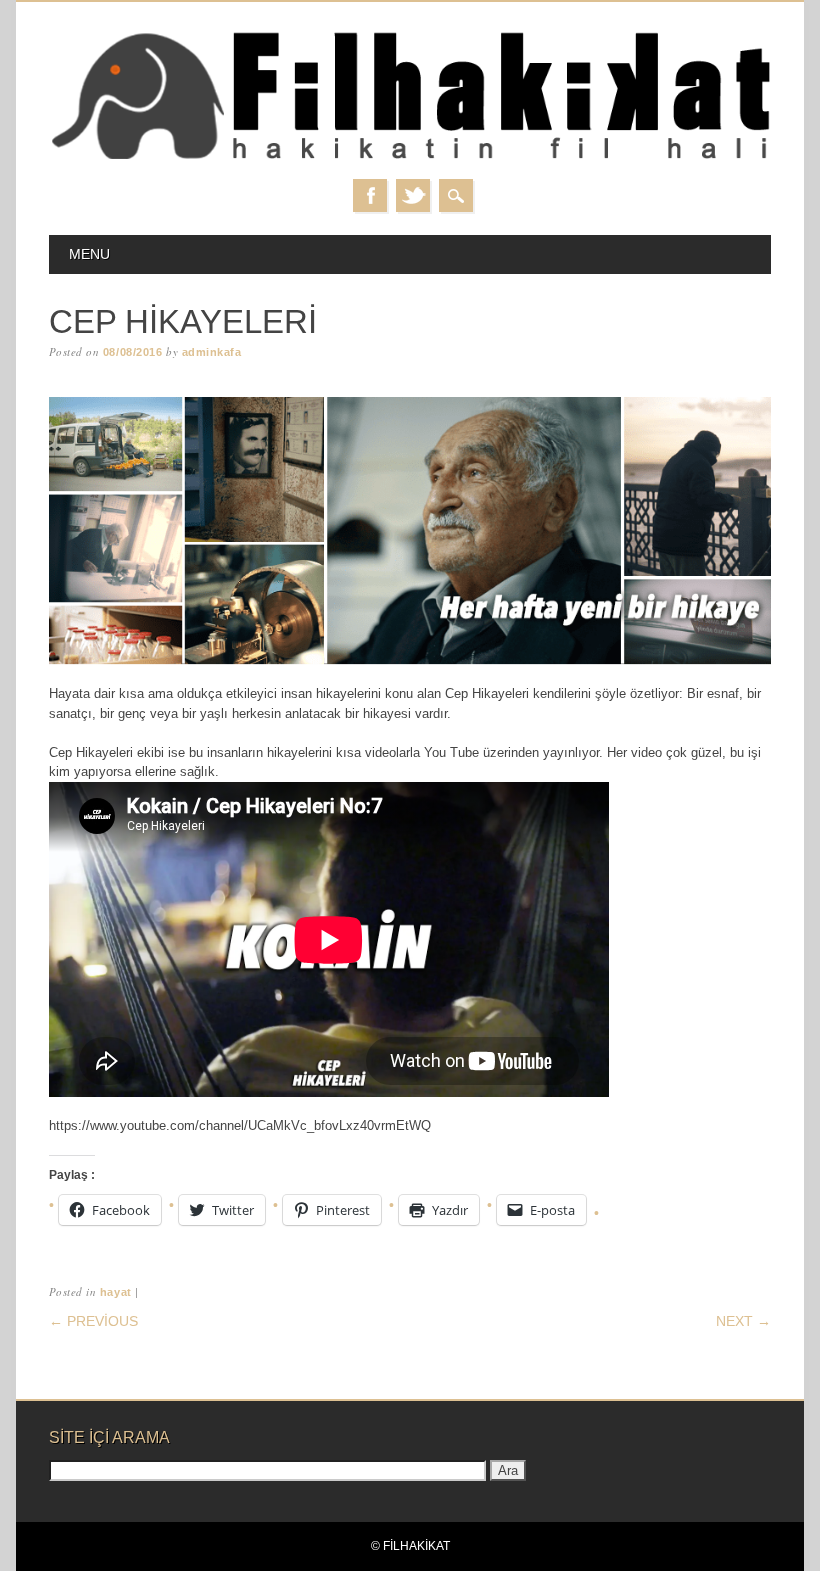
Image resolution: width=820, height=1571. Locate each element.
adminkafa (212, 352)
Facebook (370, 195)
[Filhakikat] (409, 158)
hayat (116, 1292)
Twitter (413, 195)
